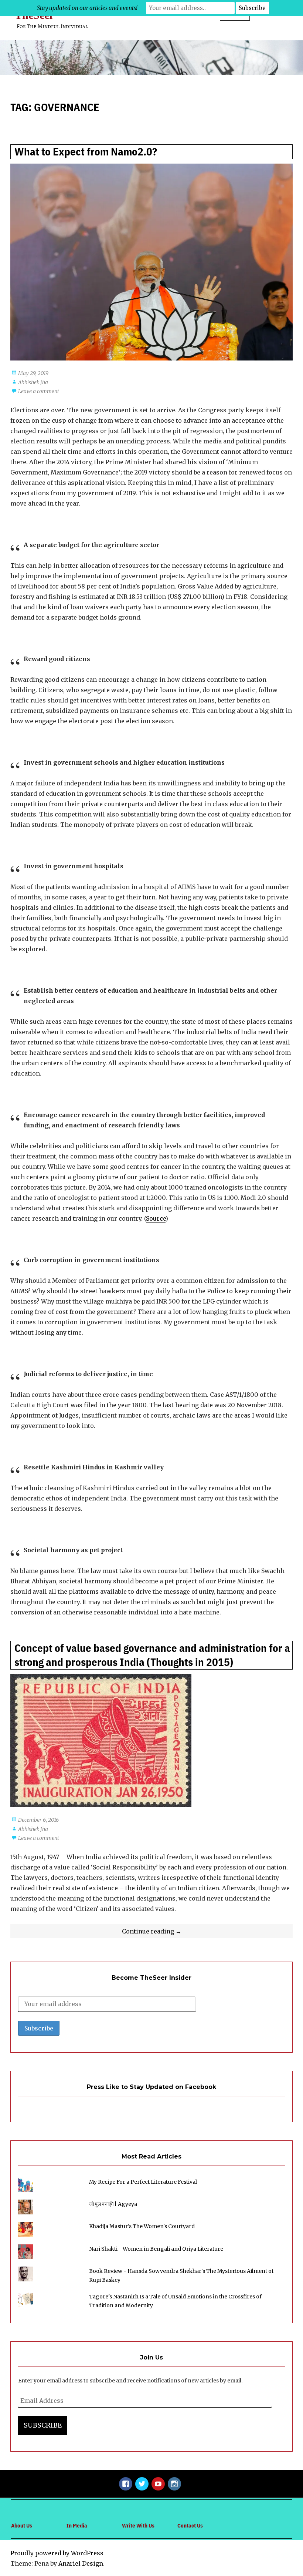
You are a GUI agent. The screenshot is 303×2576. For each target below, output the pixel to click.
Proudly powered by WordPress (57, 2553)
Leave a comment (39, 391)
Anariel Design (81, 2563)
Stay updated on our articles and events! (87, 8)
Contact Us (190, 2525)
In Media (77, 2525)
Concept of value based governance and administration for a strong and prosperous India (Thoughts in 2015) (152, 1655)
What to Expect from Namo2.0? (86, 152)
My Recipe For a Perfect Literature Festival (143, 2182)
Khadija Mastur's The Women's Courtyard (142, 2226)
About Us (22, 2525)
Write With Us (138, 2525)
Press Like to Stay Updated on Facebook (151, 2087)
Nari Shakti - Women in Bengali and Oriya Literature (156, 2249)
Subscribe (43, 2425)
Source (156, 1218)
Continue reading (171, 1933)
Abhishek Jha (33, 382)
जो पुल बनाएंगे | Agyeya (113, 2204)
